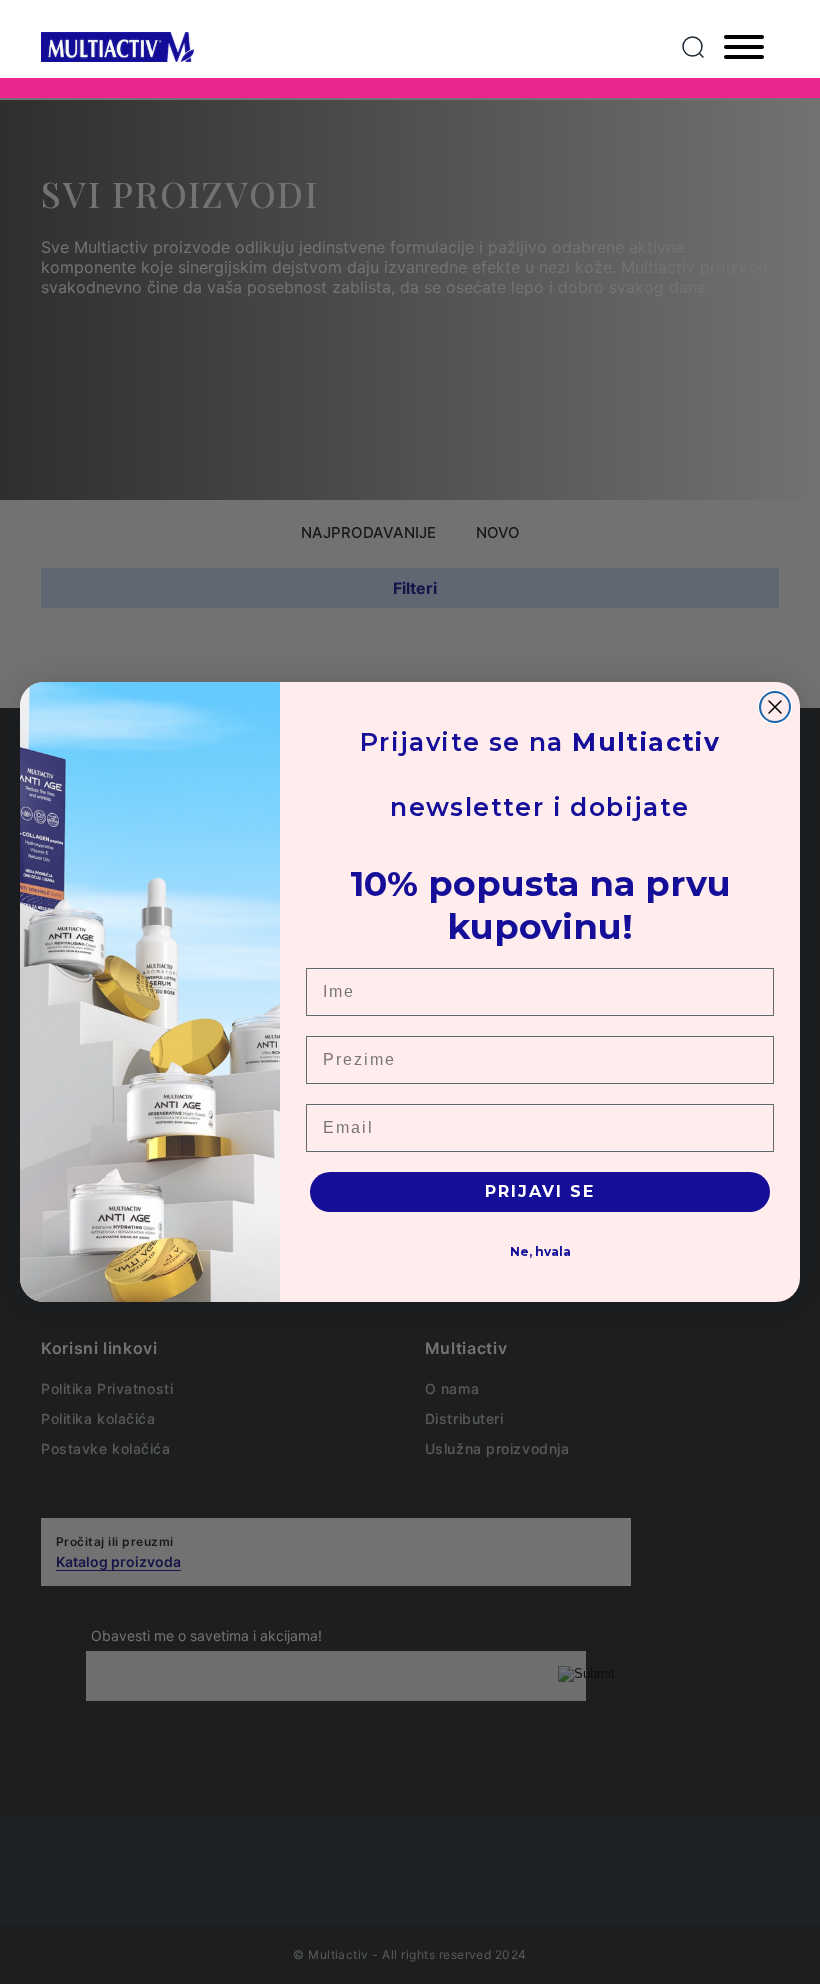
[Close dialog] (775, 707)
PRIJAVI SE (540, 1191)
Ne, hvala (540, 1251)
